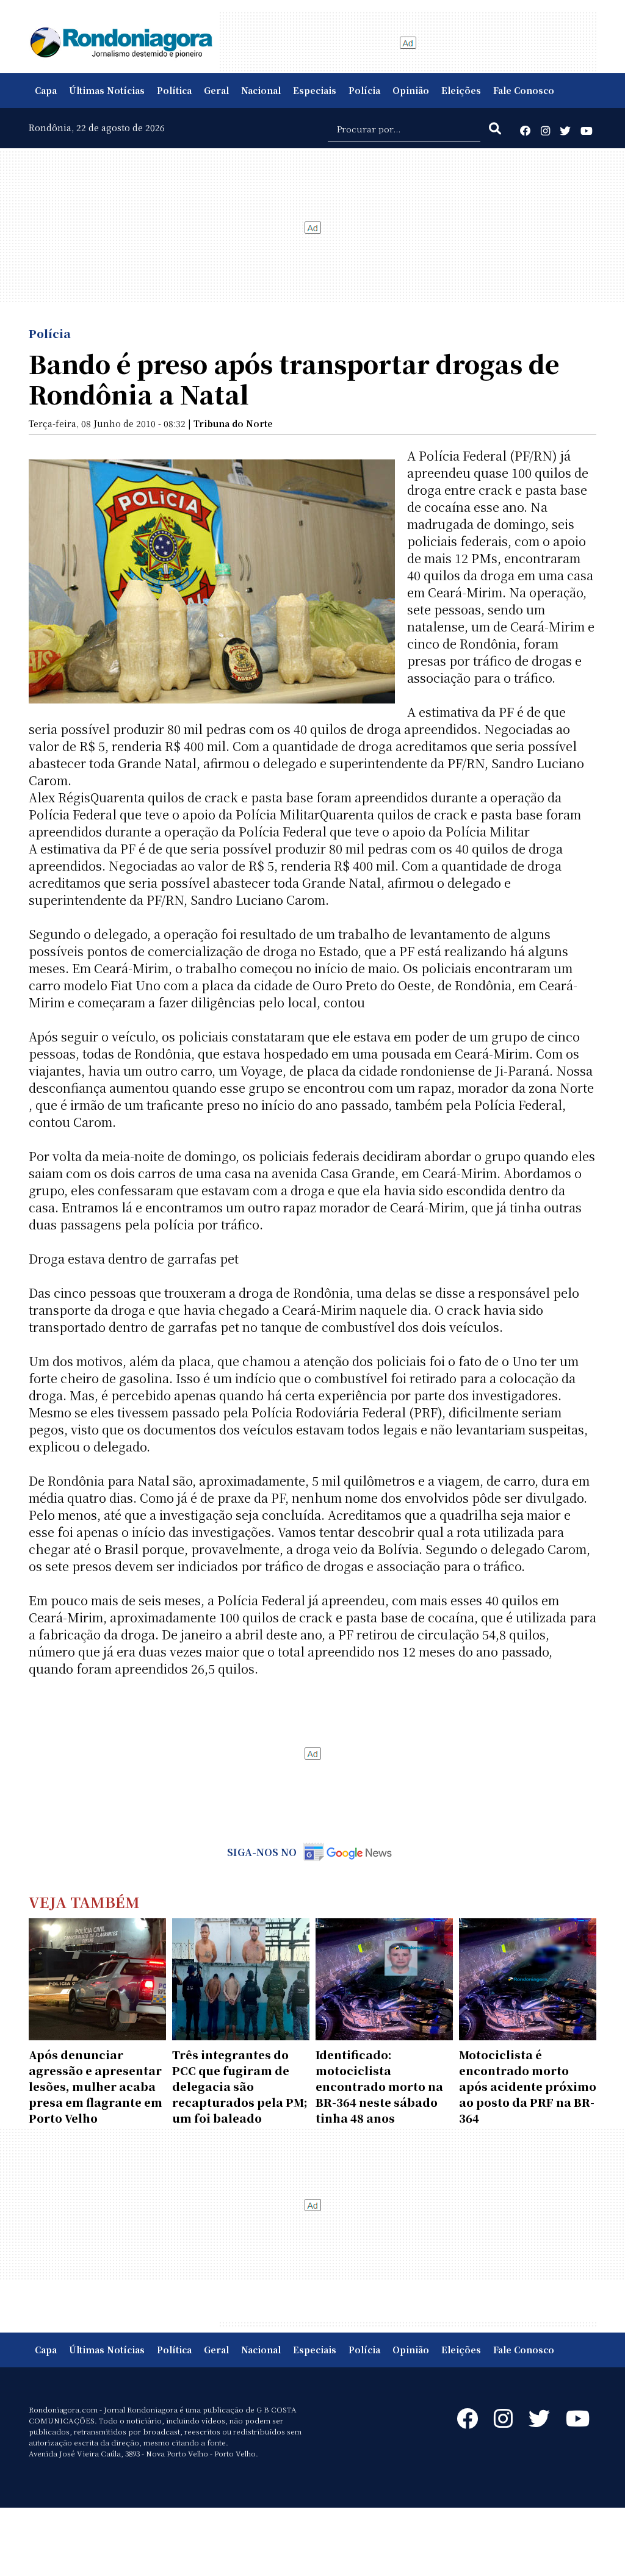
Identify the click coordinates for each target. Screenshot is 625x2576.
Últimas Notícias (107, 90)
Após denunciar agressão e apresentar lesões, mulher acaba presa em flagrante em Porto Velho (96, 2086)
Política (174, 90)
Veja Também (84, 1901)
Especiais (315, 90)
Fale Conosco (524, 90)
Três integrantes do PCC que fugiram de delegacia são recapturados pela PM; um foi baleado (240, 2086)
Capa (46, 90)
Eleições (461, 90)
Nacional (261, 90)
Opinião (411, 90)
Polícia (364, 90)
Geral (216, 90)
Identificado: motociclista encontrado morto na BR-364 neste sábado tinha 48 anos (379, 2086)
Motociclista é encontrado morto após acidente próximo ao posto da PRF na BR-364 (528, 2086)
